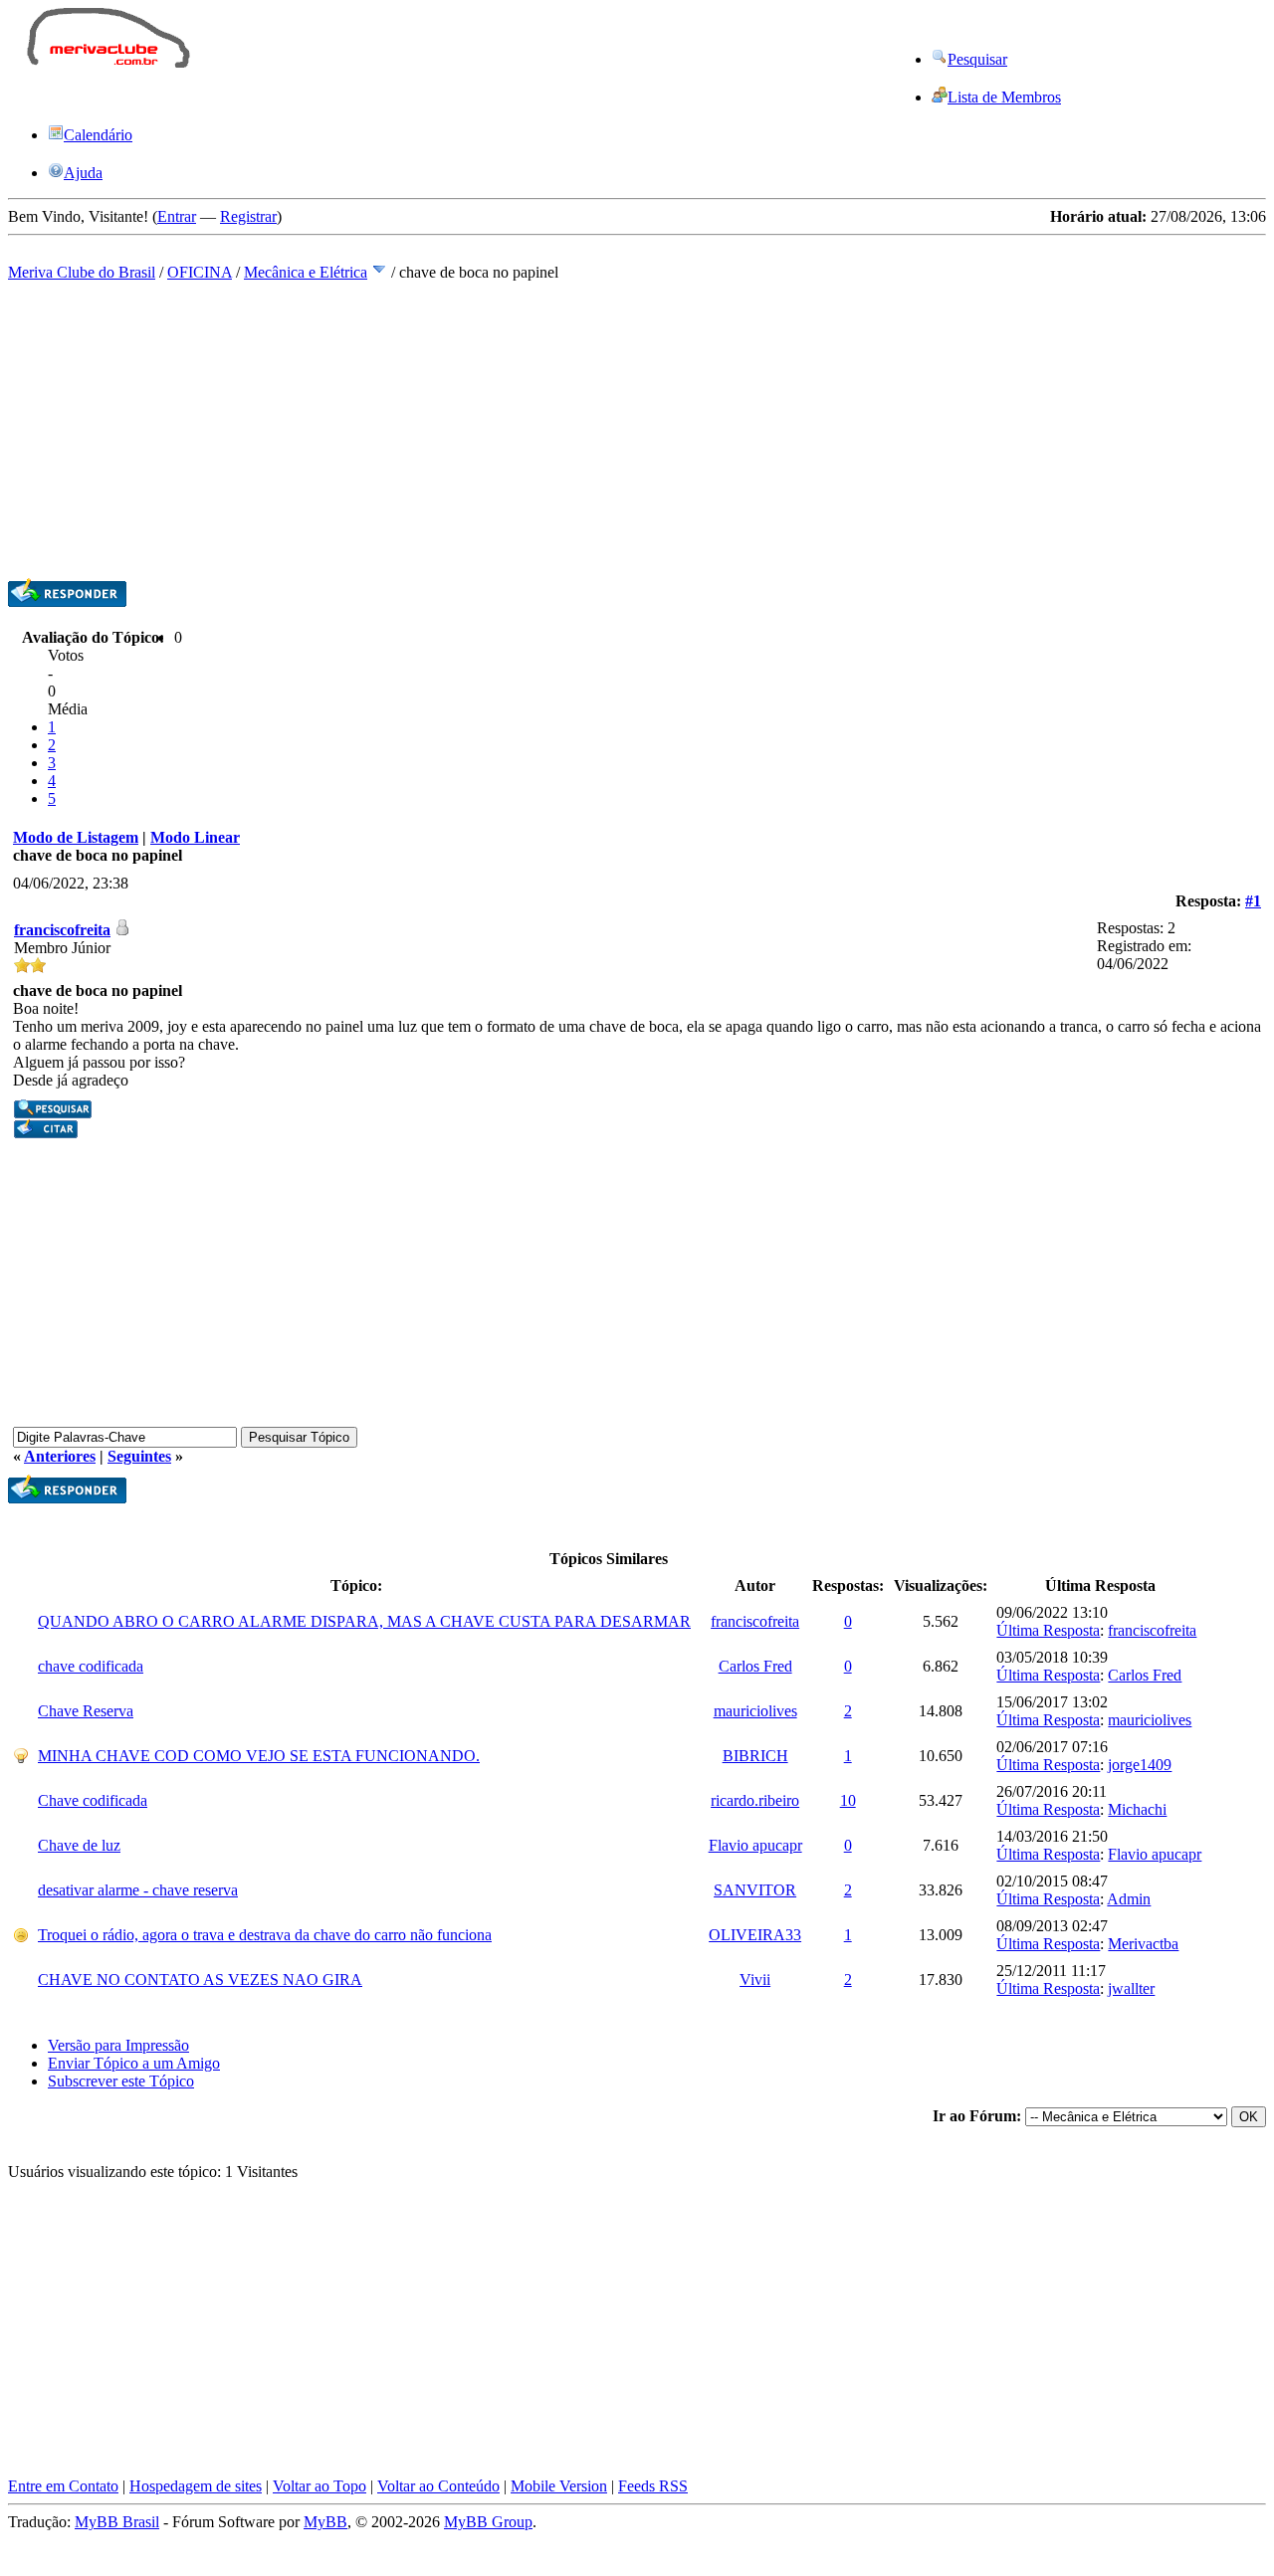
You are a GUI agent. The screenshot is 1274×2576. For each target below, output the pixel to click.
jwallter (1131, 1988)
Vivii (755, 1980)
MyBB (325, 2522)
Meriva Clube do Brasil (82, 272)
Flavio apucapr (755, 1845)
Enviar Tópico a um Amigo (134, 2063)
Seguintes (139, 1456)
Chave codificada (93, 1800)
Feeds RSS (653, 2486)
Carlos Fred (755, 1666)
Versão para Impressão (118, 2045)
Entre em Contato (63, 2486)
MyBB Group (488, 2522)
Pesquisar (977, 59)
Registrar (248, 216)
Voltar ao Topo (319, 2486)
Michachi (1137, 1809)
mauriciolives (755, 1711)
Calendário (98, 135)
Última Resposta (1048, 1630)
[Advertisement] (569, 53)
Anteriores (60, 1456)
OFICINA (200, 272)
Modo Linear (195, 837)
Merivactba (1143, 1944)
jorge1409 (1140, 1765)
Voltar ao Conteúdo (438, 2486)
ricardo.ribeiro (755, 1800)
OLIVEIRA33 (755, 1935)
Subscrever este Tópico (121, 2081)
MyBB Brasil (117, 2522)
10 (848, 1800)
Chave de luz (79, 1845)
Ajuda (83, 173)
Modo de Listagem (76, 837)
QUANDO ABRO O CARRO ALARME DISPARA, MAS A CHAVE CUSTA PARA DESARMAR (364, 1621)
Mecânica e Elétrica (306, 272)
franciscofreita (62, 930)
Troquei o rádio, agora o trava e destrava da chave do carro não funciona (265, 1935)
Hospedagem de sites (196, 2486)
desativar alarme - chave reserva (138, 1890)
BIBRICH (755, 1756)
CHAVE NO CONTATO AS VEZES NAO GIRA (200, 1980)
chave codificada (91, 1666)
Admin (1129, 1899)
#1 (1253, 901)
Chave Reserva (86, 1711)
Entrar (177, 216)
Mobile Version (559, 2486)
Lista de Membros (1004, 97)
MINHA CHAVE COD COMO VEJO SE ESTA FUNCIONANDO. (259, 1756)
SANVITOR (755, 1890)
